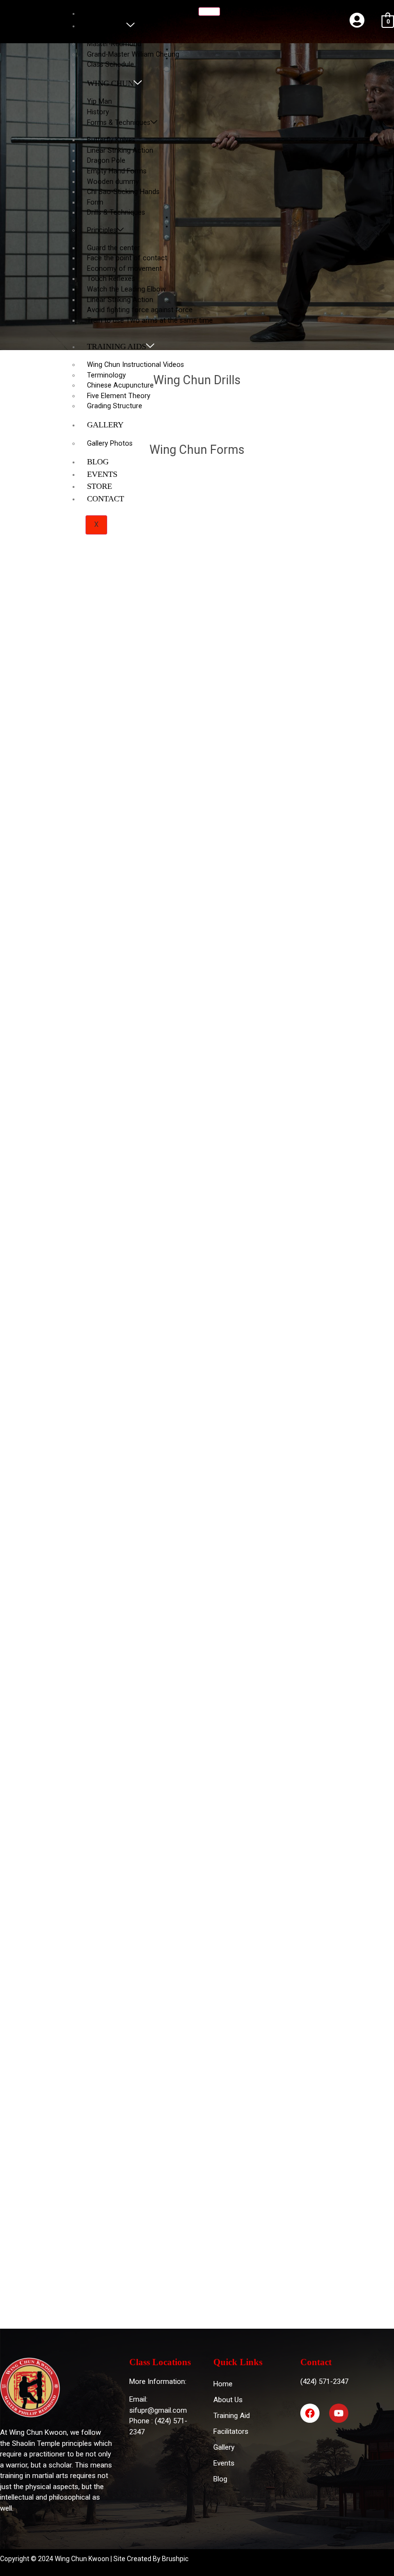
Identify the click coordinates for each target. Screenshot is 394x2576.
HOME (99, 13)
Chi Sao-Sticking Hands (123, 192)
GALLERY (105, 425)
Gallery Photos (110, 444)
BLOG (98, 462)
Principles (102, 230)
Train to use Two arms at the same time (150, 321)
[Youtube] (339, 2413)
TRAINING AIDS (117, 346)
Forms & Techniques (119, 123)
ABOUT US (107, 26)
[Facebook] (310, 2413)
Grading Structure (115, 406)
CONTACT (105, 499)
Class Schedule (111, 65)
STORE (99, 486)
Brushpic (175, 2559)
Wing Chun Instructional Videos (135, 365)
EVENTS (102, 474)
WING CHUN (110, 83)
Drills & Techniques (116, 213)
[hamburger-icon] (209, 12)
